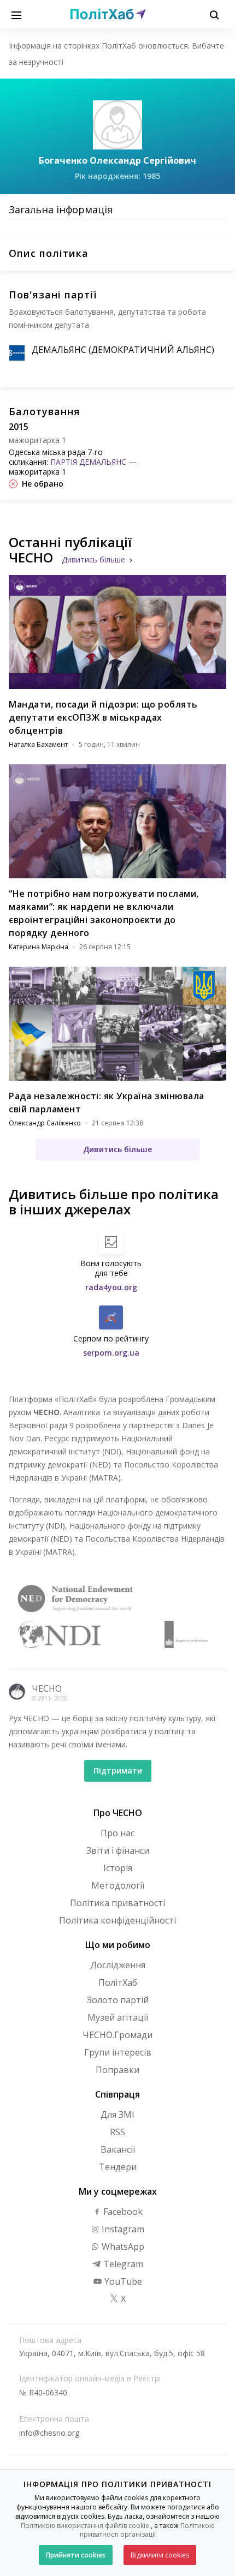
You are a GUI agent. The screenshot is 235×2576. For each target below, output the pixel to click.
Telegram (122, 2264)
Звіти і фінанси (118, 1850)
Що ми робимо (118, 1945)
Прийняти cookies (76, 2555)
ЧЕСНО (47, 1688)
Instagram (122, 2229)
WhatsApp (122, 2246)
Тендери (118, 2167)
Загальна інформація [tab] (61, 209)
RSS (117, 2132)
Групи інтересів (118, 2052)
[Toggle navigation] (16, 14)
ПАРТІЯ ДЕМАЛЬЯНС (88, 462)
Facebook (122, 2212)
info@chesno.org (49, 2433)
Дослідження (118, 1965)
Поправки (117, 2070)
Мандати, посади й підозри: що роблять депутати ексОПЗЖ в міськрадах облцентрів (103, 717)
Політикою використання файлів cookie (85, 2526)
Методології (118, 1885)
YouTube (122, 2281)
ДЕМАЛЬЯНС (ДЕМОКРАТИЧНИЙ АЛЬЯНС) (123, 350)
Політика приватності (117, 1903)
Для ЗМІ (117, 2114)
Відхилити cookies (160, 2555)
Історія (118, 1868)
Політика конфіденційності (117, 1920)
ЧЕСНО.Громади (117, 2035)
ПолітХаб (118, 1982)
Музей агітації (118, 2017)
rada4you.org (111, 1287)
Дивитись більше (93, 559)
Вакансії (118, 2149)
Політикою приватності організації (147, 2530)
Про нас (117, 1833)
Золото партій (118, 2000)
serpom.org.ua (111, 1353)
